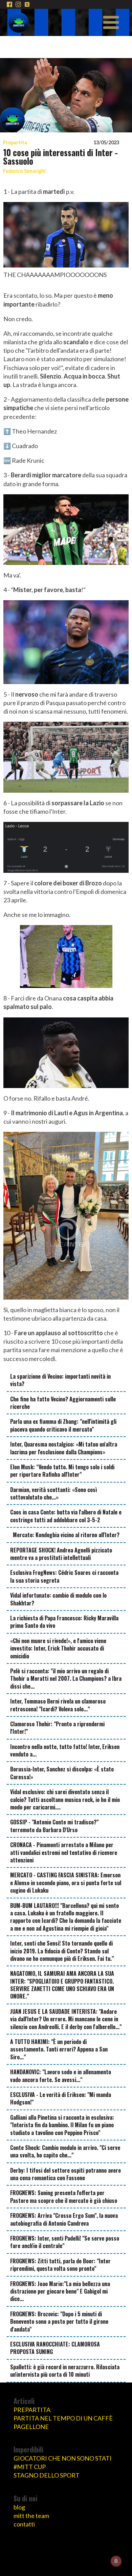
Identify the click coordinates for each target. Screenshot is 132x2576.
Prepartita (15, 142)
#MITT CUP (30, 2467)
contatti (24, 2524)
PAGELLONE (31, 2427)
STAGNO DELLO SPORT (47, 2475)
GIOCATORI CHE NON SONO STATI (63, 2458)
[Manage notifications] (116, 2561)
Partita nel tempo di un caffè (63, 2418)
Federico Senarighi (24, 171)
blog (19, 2507)
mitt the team (31, 2516)
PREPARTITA (32, 2410)
